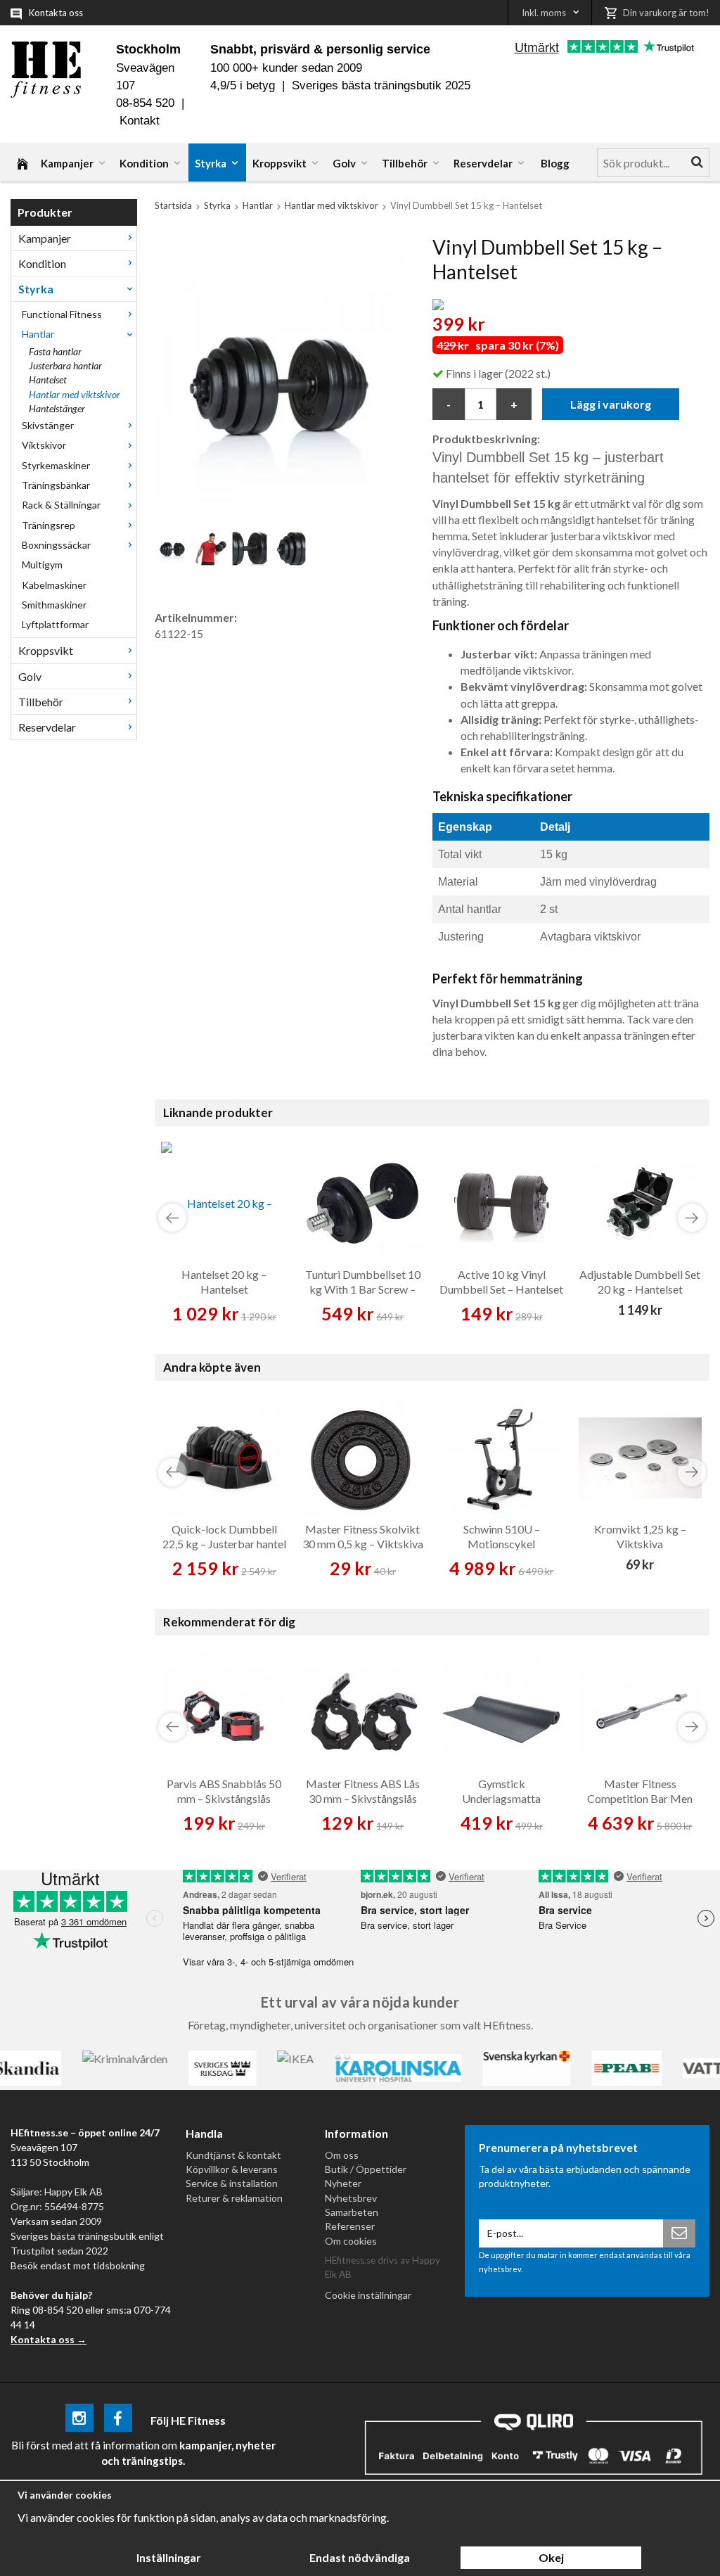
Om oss (342, 2155)
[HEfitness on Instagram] (79, 2420)
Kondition (144, 163)
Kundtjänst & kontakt (233, 2155)
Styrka (211, 163)
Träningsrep (49, 525)
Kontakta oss (56, 13)
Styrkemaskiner (56, 465)
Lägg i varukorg (611, 404)
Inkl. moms (544, 13)
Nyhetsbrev (351, 2198)
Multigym (42, 565)
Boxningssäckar (56, 545)
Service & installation (232, 2183)
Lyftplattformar (55, 624)
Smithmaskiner (54, 605)
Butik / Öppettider (366, 2169)
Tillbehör (405, 163)
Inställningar (169, 2557)
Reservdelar (483, 163)
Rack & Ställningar (61, 505)
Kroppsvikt (279, 163)
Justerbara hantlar (65, 365)
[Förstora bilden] (279, 375)
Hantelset (48, 380)
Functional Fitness (62, 314)
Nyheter (343, 2183)
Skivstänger (48, 425)
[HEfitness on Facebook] (118, 2420)
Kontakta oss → (49, 2339)
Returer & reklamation (234, 2198)
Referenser (350, 2226)
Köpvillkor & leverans (232, 2169)
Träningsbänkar (56, 485)
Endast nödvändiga (360, 2557)
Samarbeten (352, 2212)
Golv (344, 163)
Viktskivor (44, 445)
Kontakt (140, 121)
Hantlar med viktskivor (75, 394)
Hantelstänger (57, 408)
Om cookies (351, 2241)
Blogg (555, 163)
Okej (551, 2557)
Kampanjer (67, 163)
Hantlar (38, 334)
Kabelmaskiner (54, 585)
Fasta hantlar (55, 351)
